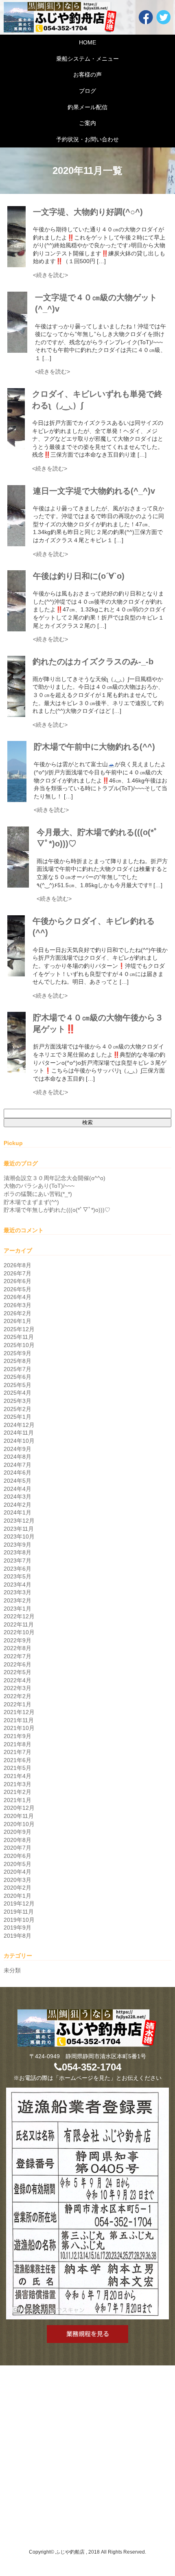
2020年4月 (17, 1872)
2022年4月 (17, 1680)
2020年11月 (19, 1816)
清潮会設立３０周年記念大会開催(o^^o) (55, 1178)
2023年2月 (17, 1600)
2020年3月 (17, 1880)
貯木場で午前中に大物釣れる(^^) (94, 747)
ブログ (87, 91)
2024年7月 (17, 1465)
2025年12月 (19, 1329)
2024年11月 (19, 1433)
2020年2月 (17, 1888)
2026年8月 (17, 1265)
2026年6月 (17, 1281)
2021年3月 (17, 1784)
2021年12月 (19, 1712)
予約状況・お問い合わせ (87, 139)
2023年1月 (17, 1609)
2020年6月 (17, 1856)
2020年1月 (17, 1896)
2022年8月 (17, 1648)
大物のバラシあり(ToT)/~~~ (39, 1186)
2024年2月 (17, 1505)
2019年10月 (19, 1920)
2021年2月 (17, 1792)
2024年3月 (17, 1497)
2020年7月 (17, 1848)
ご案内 (87, 123)
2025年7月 (17, 1369)
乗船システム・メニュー (87, 59)
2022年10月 (19, 1632)
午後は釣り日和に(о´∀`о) (79, 576)
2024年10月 (19, 1441)
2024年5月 (17, 1481)
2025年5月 (17, 1385)
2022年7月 (17, 1656)
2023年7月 (17, 1561)
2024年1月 (17, 1512)
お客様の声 (87, 75)
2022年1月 (17, 1704)
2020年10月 (19, 1824)
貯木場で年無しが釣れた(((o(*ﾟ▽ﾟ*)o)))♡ (57, 1210)
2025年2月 (17, 1409)
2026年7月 (17, 1273)
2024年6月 (17, 1473)
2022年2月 (17, 1696)
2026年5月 (17, 1289)
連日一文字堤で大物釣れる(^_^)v (94, 491)
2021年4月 (17, 1776)
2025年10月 (19, 1345)
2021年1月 (17, 1800)
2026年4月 (17, 1297)
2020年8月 (17, 1840)
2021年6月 (17, 1760)
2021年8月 (17, 1744)
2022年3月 (17, 1688)
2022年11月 (19, 1624)
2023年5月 (17, 1576)
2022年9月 (17, 1640)
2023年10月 (19, 1536)
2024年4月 (17, 1489)
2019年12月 (19, 1903)
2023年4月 (17, 1585)
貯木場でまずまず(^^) (31, 1202)
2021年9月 (17, 1736)
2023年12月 (19, 1521)
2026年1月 (17, 1321)
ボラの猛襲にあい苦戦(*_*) (38, 1194)
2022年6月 (17, 1664)
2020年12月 (19, 1808)
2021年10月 (19, 1728)
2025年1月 (17, 1417)
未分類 (12, 1970)
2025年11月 (19, 1337)
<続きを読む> (50, 275)
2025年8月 (17, 1361)
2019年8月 (17, 1936)
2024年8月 (17, 1457)
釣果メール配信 (87, 107)
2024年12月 (19, 1425)
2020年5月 (17, 1864)
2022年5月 (17, 1672)
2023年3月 (17, 1592)
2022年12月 (19, 1616)
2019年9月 (17, 1928)
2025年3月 (17, 1401)
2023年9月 (17, 1545)
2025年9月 (17, 1353)
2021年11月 (19, 1720)
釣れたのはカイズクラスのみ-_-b (93, 662)
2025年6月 (17, 1377)
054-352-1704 (92, 2067)
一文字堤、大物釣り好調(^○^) (88, 212)
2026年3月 (17, 1305)
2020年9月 (17, 1832)
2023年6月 (17, 1569)
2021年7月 (17, 1752)
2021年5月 (17, 1768)
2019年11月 (19, 1912)
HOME (87, 42)
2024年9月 (17, 1449)
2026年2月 (17, 1313)
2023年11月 (19, 1529)
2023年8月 (17, 1552)
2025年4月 (17, 1393)
